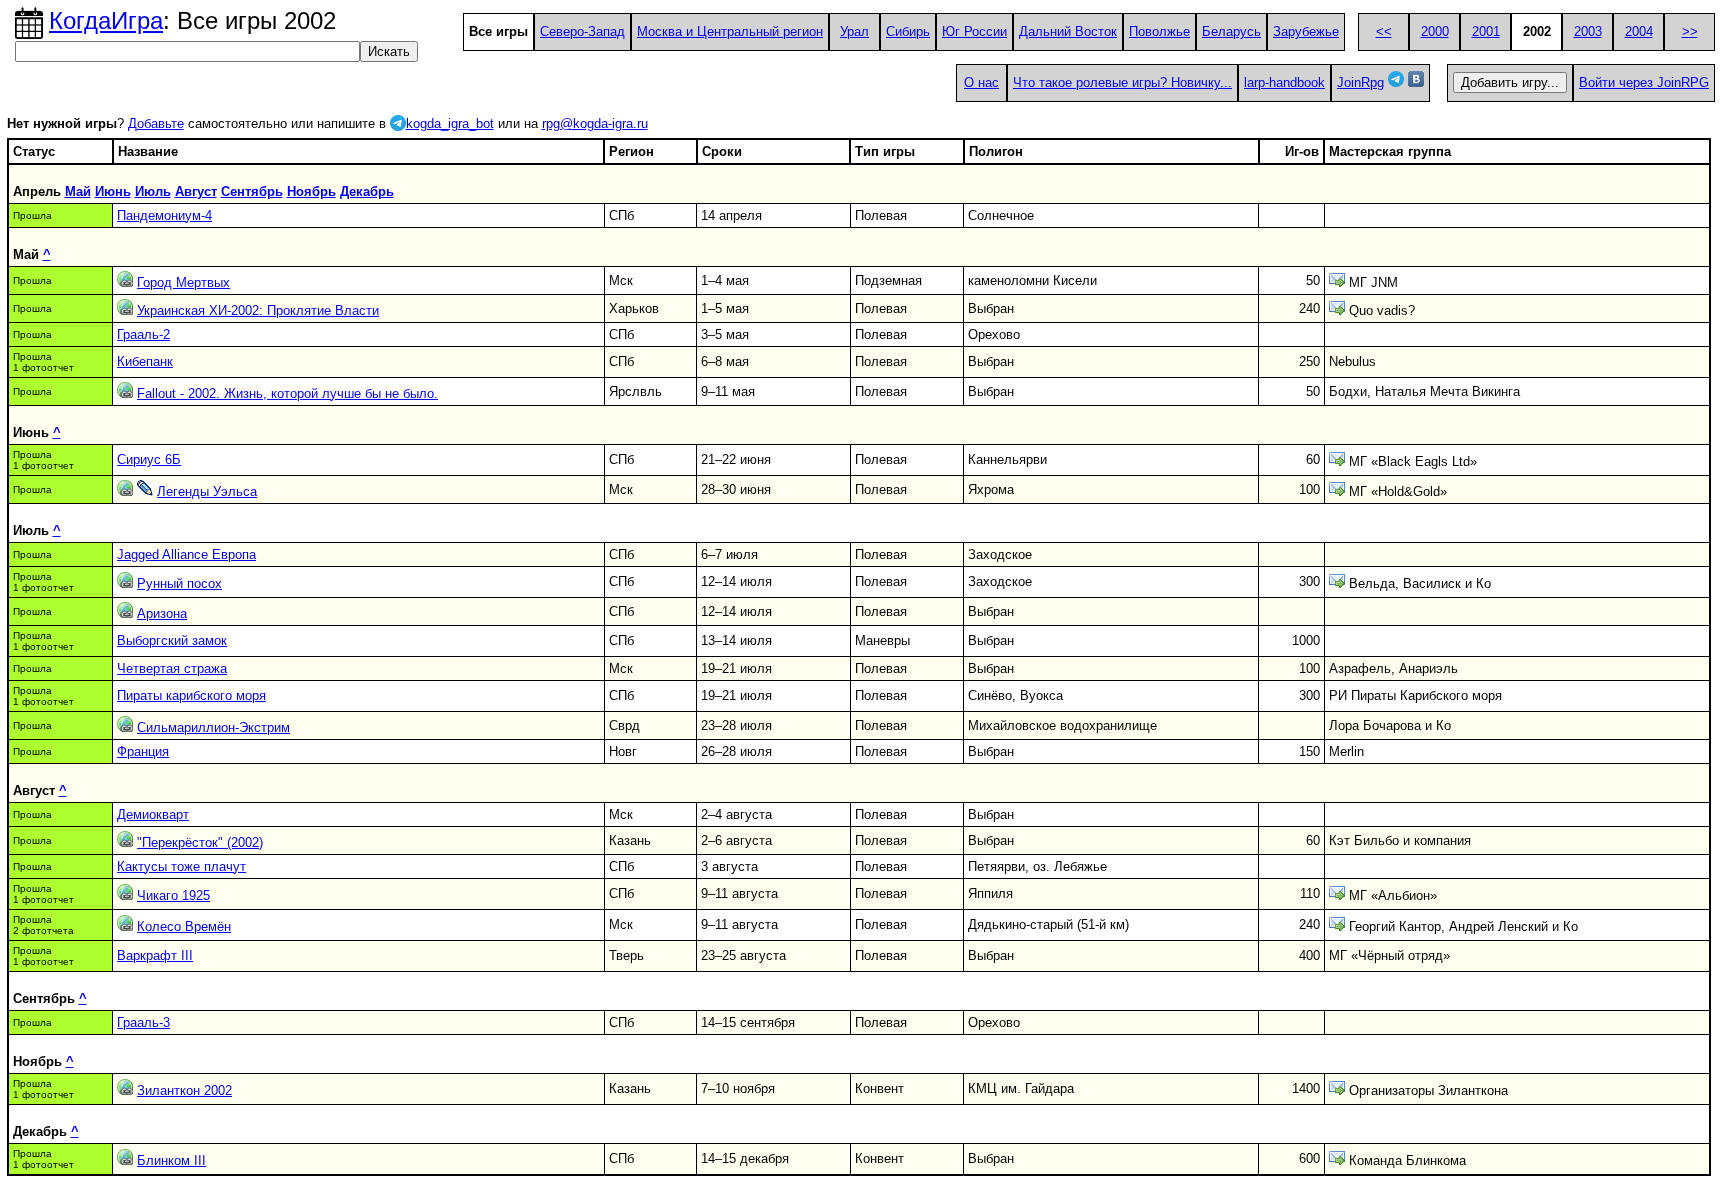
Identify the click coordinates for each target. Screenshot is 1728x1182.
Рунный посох (179, 583)
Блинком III (171, 1160)
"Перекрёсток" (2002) (200, 842)
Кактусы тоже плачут (181, 866)
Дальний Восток (1068, 31)
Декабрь (367, 191)
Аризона (162, 613)
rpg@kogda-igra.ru (595, 123)
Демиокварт (153, 814)
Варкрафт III (155, 955)
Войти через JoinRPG (1644, 82)
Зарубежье (1306, 31)
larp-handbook (1284, 82)
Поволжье (1159, 31)
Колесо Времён (184, 926)
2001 (1486, 31)
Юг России (974, 31)
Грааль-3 (143, 1022)
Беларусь (1231, 31)
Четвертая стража (172, 668)
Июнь (113, 191)
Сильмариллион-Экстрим (213, 727)
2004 (1639, 31)
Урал (854, 31)
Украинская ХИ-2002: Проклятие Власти (258, 310)
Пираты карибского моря (191, 695)
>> (1690, 31)
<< (1384, 31)
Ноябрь (311, 191)
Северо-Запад (582, 31)
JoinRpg (1360, 82)
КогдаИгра (106, 20)
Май (78, 191)
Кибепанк (145, 361)
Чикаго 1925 (173, 895)
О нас (981, 82)
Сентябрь (252, 191)
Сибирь (908, 31)
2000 (1435, 31)
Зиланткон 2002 (184, 1090)
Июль (153, 191)
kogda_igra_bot (450, 123)
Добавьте (156, 123)
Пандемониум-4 (164, 215)
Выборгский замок (172, 640)
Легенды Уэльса (207, 491)
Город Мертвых (183, 282)
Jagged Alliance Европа (186, 554)
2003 (1588, 31)
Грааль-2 (143, 334)
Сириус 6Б (149, 459)
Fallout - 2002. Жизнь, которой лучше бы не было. (287, 393)
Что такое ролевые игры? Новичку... (1122, 82)
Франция (143, 751)
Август (196, 191)
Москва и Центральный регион (730, 31)
